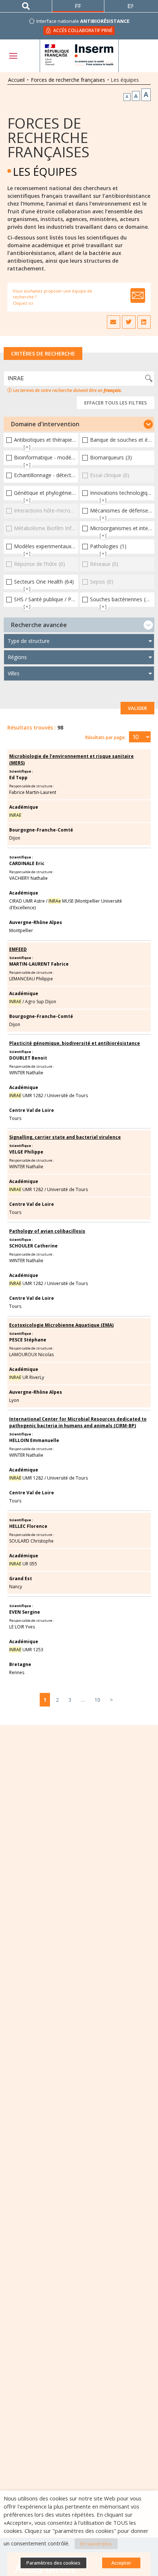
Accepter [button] (121, 2563)
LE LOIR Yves (22, 1627)
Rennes (17, 1672)
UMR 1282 (26, 1095)
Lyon (14, 1400)
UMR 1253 (26, 1650)
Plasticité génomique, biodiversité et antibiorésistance (75, 1043)
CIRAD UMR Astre (27, 901)
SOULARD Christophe (31, 1541)
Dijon (15, 838)
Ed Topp (18, 778)
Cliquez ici (23, 303)
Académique (24, 807)
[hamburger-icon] (13, 56)
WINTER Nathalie (26, 1073)
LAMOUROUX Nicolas (31, 1354)
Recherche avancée (39, 625)
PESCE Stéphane (28, 1340)
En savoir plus (96, 2544)
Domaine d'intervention (45, 424)
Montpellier (21, 930)
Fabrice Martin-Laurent (33, 792)
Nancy (16, 1587)
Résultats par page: (105, 737)
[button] (79, 424)
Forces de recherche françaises (68, 80)
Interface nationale (83, 21)
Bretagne (20, 1664)
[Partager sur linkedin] (144, 322)
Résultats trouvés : (32, 727)
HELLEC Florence (28, 1526)
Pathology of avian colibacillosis (47, 1231)
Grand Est (21, 1578)
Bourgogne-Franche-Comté (41, 830)
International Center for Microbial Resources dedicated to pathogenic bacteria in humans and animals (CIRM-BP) (78, 1422)
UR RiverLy (27, 1377)
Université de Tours (67, 1095)
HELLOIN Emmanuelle (34, 1440)
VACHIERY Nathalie (28, 878)
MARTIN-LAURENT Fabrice (39, 964)
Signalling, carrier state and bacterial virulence (65, 1137)
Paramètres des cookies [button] (53, 2563)
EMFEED (18, 949)
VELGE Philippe (26, 1152)
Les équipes (45, 171)
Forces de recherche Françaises (48, 137)
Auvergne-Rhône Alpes (36, 922)
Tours (15, 1118)
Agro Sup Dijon (41, 1002)
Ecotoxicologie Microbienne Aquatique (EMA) (61, 1325)
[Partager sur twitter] (129, 322)
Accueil (16, 80)
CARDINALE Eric (27, 863)
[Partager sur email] (114, 322)
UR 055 (23, 1564)
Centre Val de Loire (32, 1110)
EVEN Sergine (25, 1612)
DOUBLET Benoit (28, 1058)
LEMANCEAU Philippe (31, 979)
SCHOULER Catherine (33, 1246)
